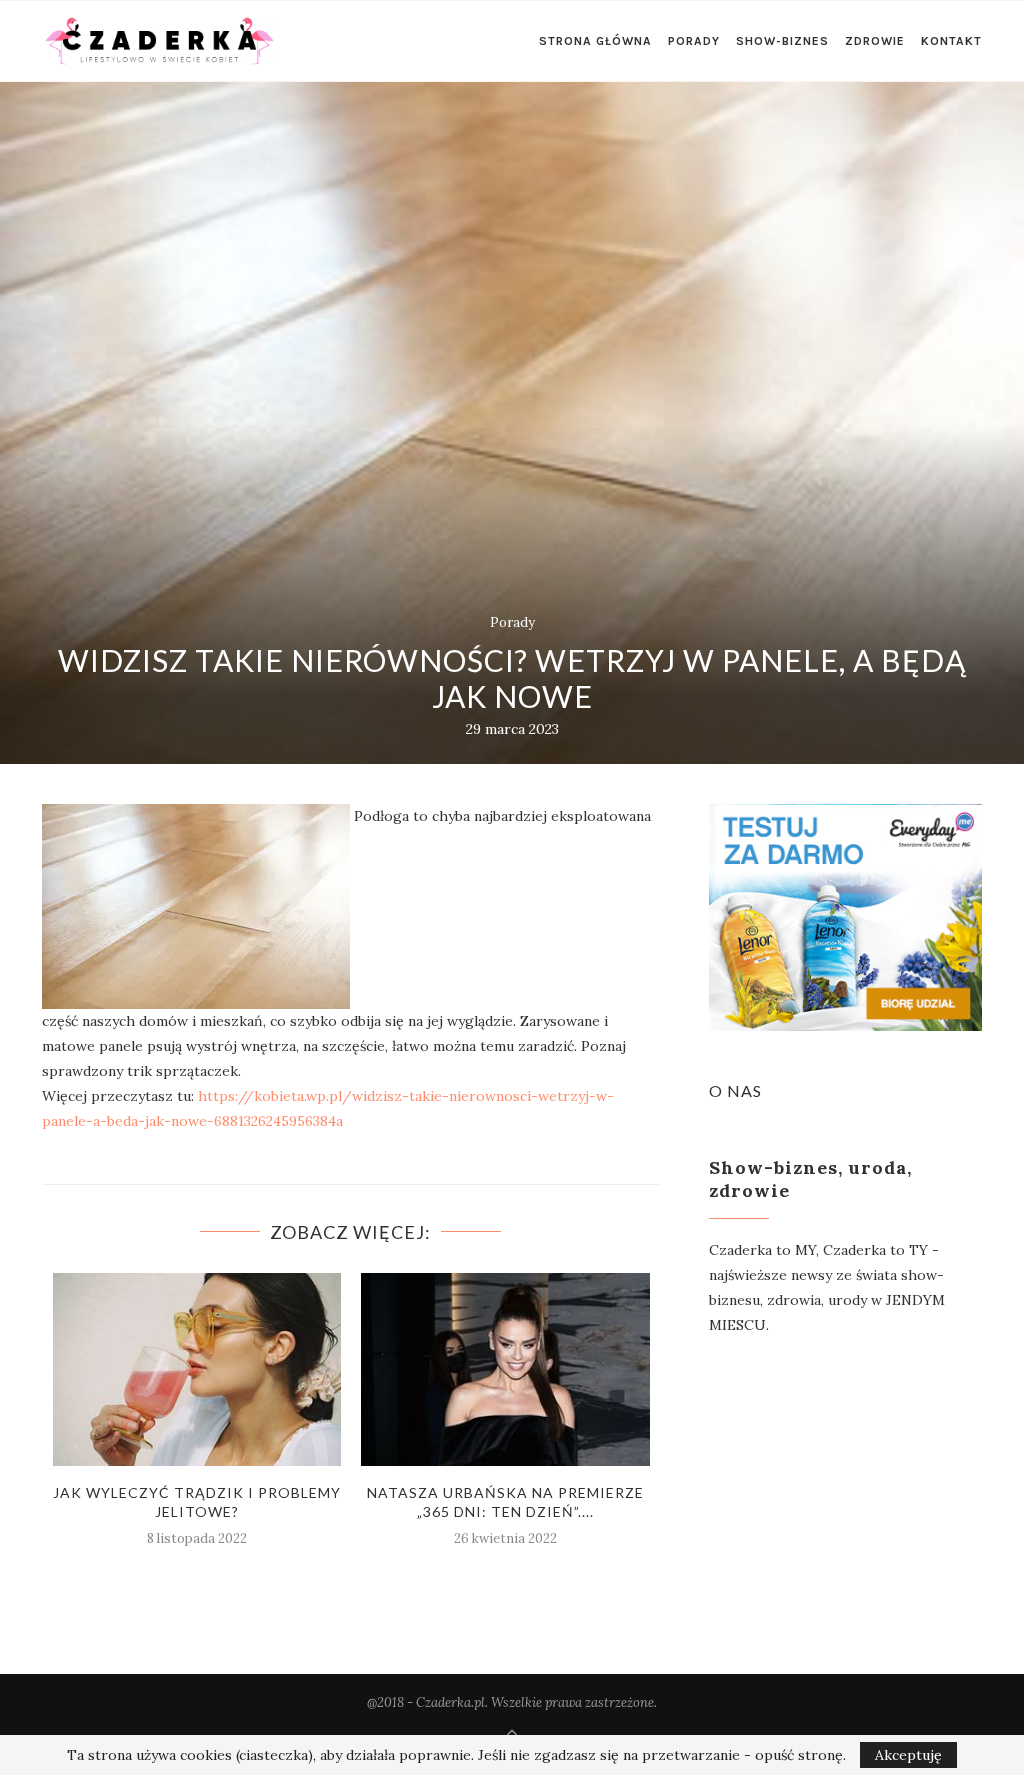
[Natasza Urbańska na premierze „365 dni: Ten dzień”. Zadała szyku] (505, 1369)
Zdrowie (875, 41)
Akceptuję (908, 1755)
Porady (694, 41)
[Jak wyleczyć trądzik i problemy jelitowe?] (197, 1369)
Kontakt (951, 41)
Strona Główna (595, 41)
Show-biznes (782, 41)
